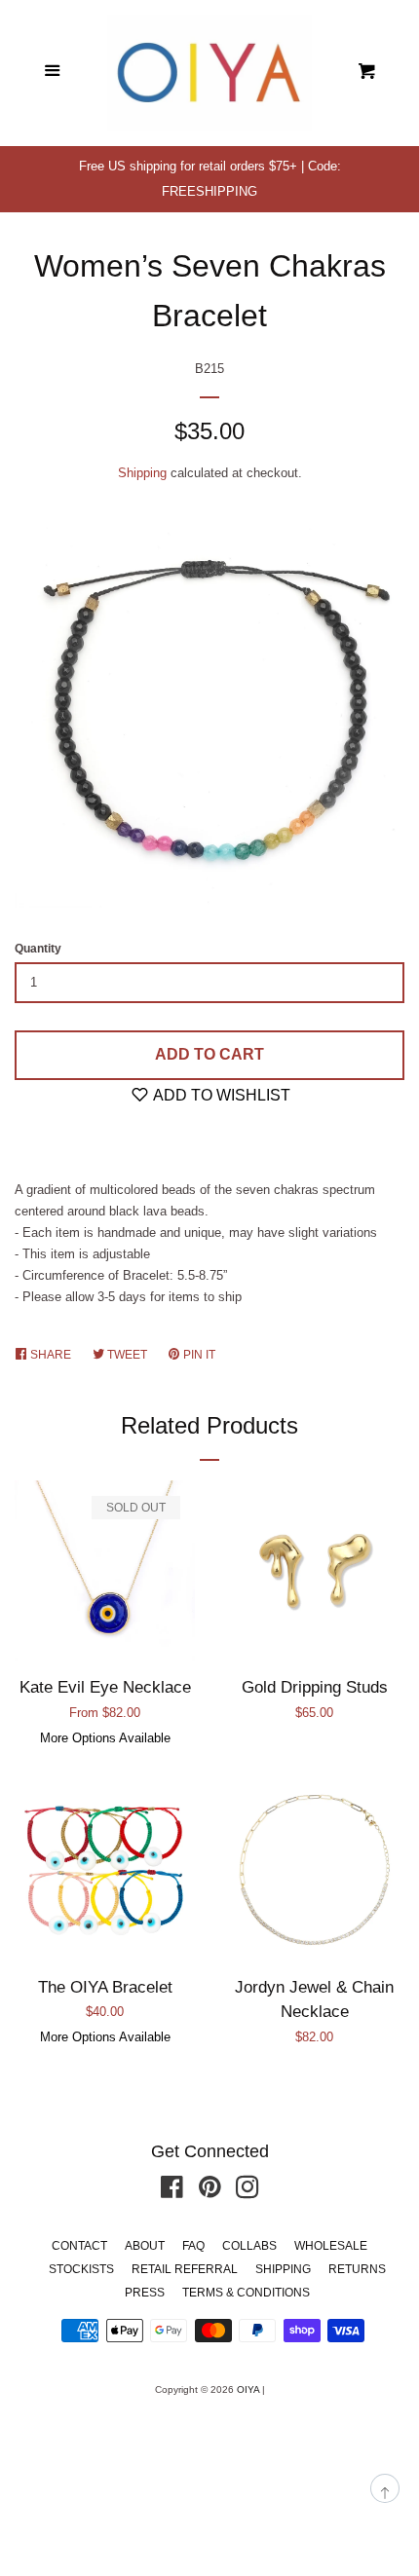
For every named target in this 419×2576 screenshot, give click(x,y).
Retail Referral (185, 2269)
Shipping (142, 473)
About (145, 2246)
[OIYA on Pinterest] (210, 2192)
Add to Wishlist (220, 1095)
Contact (79, 2246)
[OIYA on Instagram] (248, 2192)
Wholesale (331, 2246)
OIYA (248, 2389)
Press (145, 2293)
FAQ (193, 2246)
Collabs (249, 2246)
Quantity (38, 949)
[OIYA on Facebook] (172, 2192)
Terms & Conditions (246, 2293)
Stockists (81, 2269)
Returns (357, 2269)
